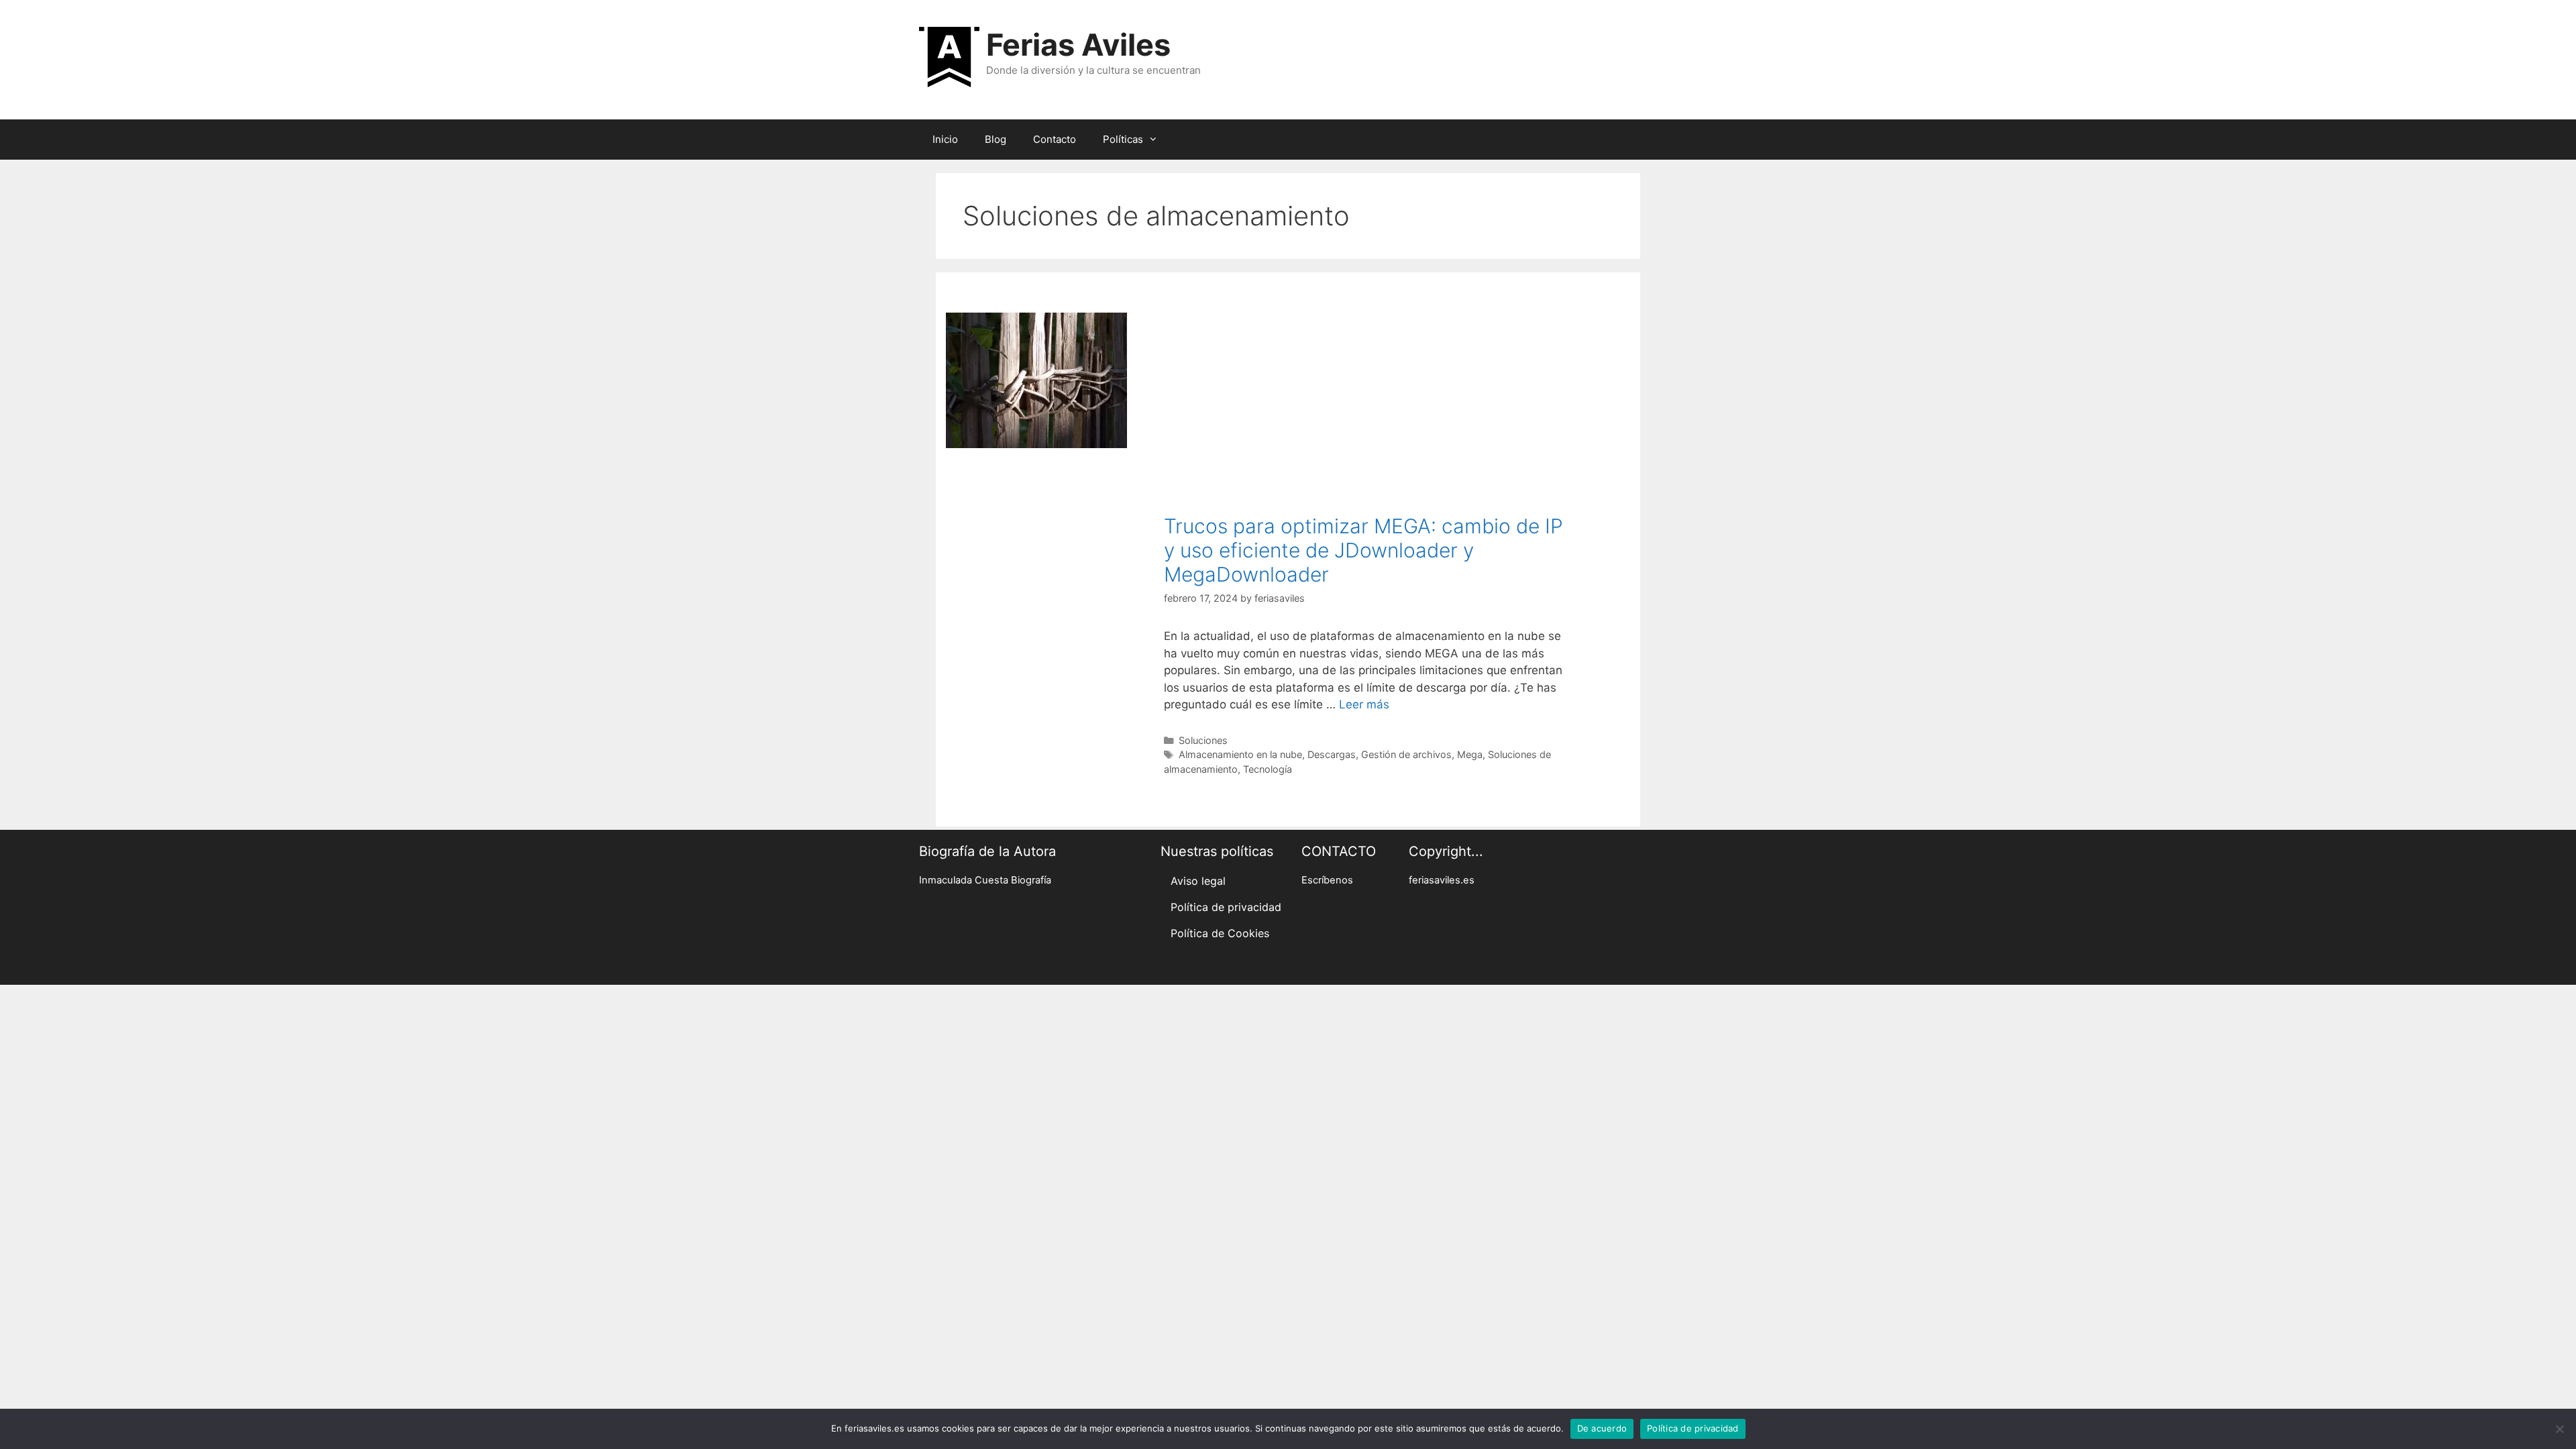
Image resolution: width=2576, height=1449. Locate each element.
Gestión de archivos (1406, 754)
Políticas (1123, 139)
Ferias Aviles (1078, 45)
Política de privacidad (1226, 907)
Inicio (945, 139)
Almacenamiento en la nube (1240, 754)
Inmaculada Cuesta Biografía (985, 880)
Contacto (1055, 139)
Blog (996, 139)
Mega (1470, 754)
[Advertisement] (1366, 413)
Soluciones (1203, 740)
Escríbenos (1327, 880)
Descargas (1332, 754)
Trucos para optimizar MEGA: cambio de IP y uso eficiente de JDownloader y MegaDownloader (1363, 550)
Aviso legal (1198, 881)
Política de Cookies (1220, 933)
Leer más (1364, 704)
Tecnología (1268, 769)
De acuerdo (1602, 1428)
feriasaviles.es (1442, 880)
